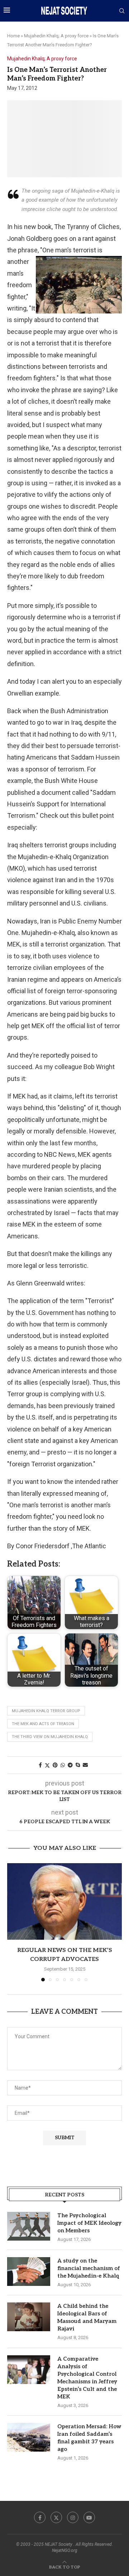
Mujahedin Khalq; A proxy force (56, 36)
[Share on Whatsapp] (63, 1765)
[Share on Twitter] (47, 1765)
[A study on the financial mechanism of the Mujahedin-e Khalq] (29, 2272)
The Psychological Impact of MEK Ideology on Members (89, 2223)
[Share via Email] (85, 1765)
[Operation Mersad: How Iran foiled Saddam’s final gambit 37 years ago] (29, 2437)
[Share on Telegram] (70, 1765)
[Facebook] (40, 2517)
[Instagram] (73, 2517)
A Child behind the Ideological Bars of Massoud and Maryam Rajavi (87, 2317)
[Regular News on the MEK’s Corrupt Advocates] (64, 1901)
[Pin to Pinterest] (55, 1765)
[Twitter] (56, 2517)
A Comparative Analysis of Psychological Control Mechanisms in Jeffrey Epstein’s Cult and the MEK (87, 2378)
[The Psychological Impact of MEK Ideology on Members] (29, 2226)
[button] (13, 1922)
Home (13, 36)
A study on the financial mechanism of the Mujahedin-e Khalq (89, 2268)
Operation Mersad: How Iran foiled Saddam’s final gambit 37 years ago (89, 2438)
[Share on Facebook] (40, 1765)
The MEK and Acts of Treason (43, 1724)
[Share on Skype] (78, 1765)
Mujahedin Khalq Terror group (46, 1711)
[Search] (122, 11)
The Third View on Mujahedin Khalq (50, 1737)
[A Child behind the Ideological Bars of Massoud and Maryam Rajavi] (29, 2317)
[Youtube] (89, 2517)
